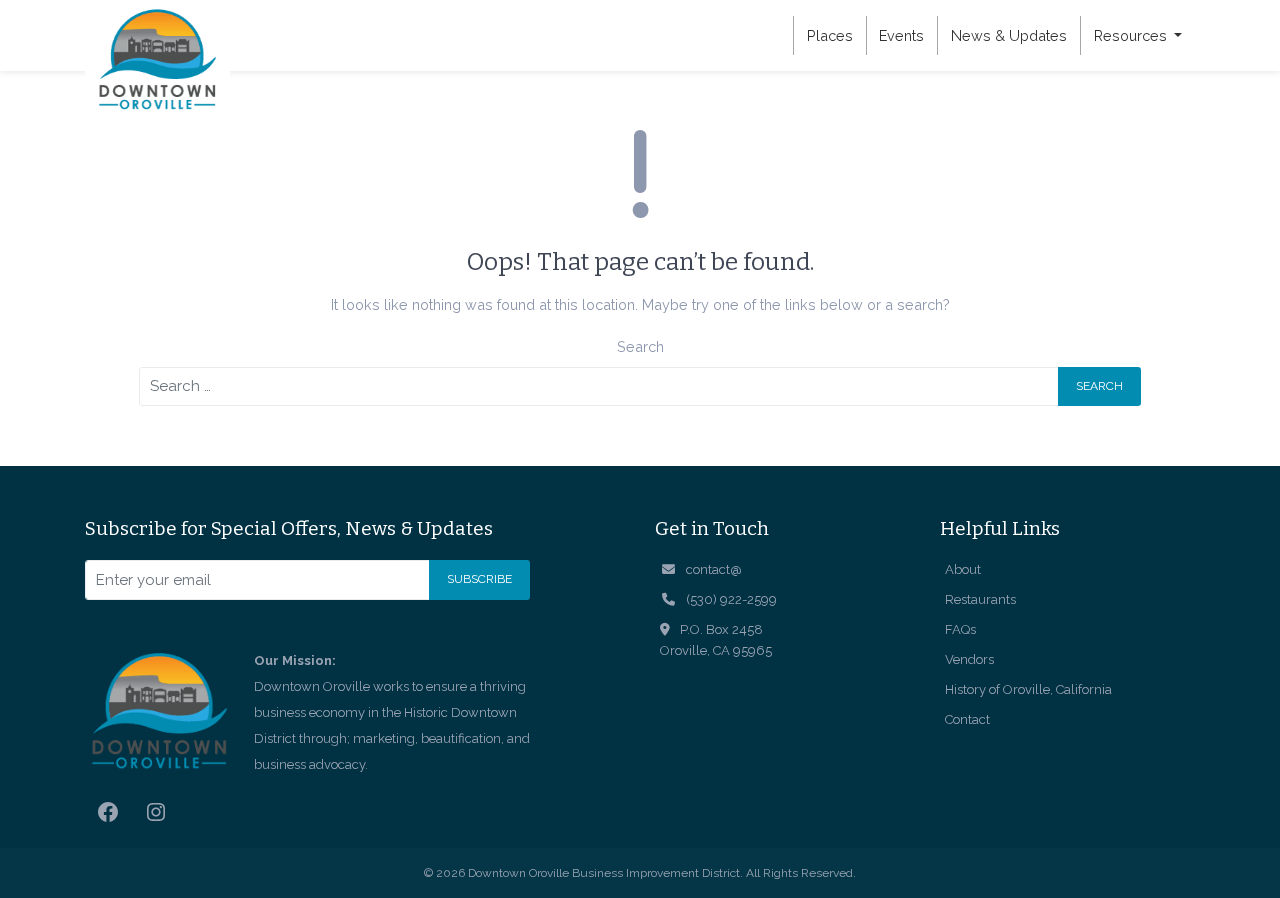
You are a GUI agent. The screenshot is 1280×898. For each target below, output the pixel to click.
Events (901, 35)
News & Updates (1009, 35)
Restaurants (980, 599)
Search (640, 346)
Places (830, 35)
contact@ (714, 569)
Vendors (969, 659)
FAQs (960, 629)
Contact (967, 719)
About (963, 569)
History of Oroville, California (1028, 689)
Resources (1132, 35)
